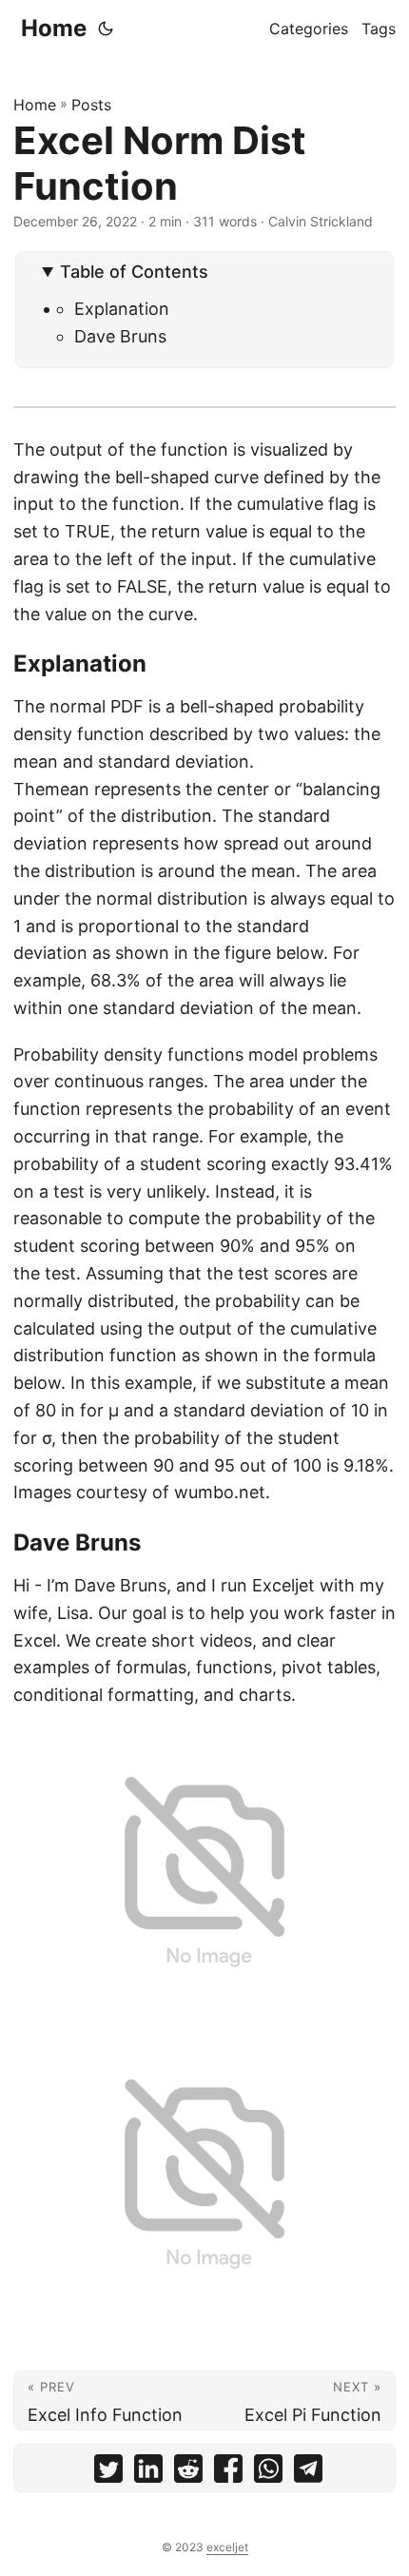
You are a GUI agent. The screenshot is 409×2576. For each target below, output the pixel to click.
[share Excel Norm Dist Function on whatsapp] (268, 2473)
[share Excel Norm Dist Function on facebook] (228, 2473)
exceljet (227, 2547)
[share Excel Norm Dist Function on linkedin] (148, 2473)
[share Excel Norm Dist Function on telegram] (308, 2473)
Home (54, 28)
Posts (91, 105)
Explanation (122, 309)
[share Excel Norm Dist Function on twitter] (108, 2473)
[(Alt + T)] (106, 29)
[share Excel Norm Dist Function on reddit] (188, 2473)
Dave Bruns (120, 336)
